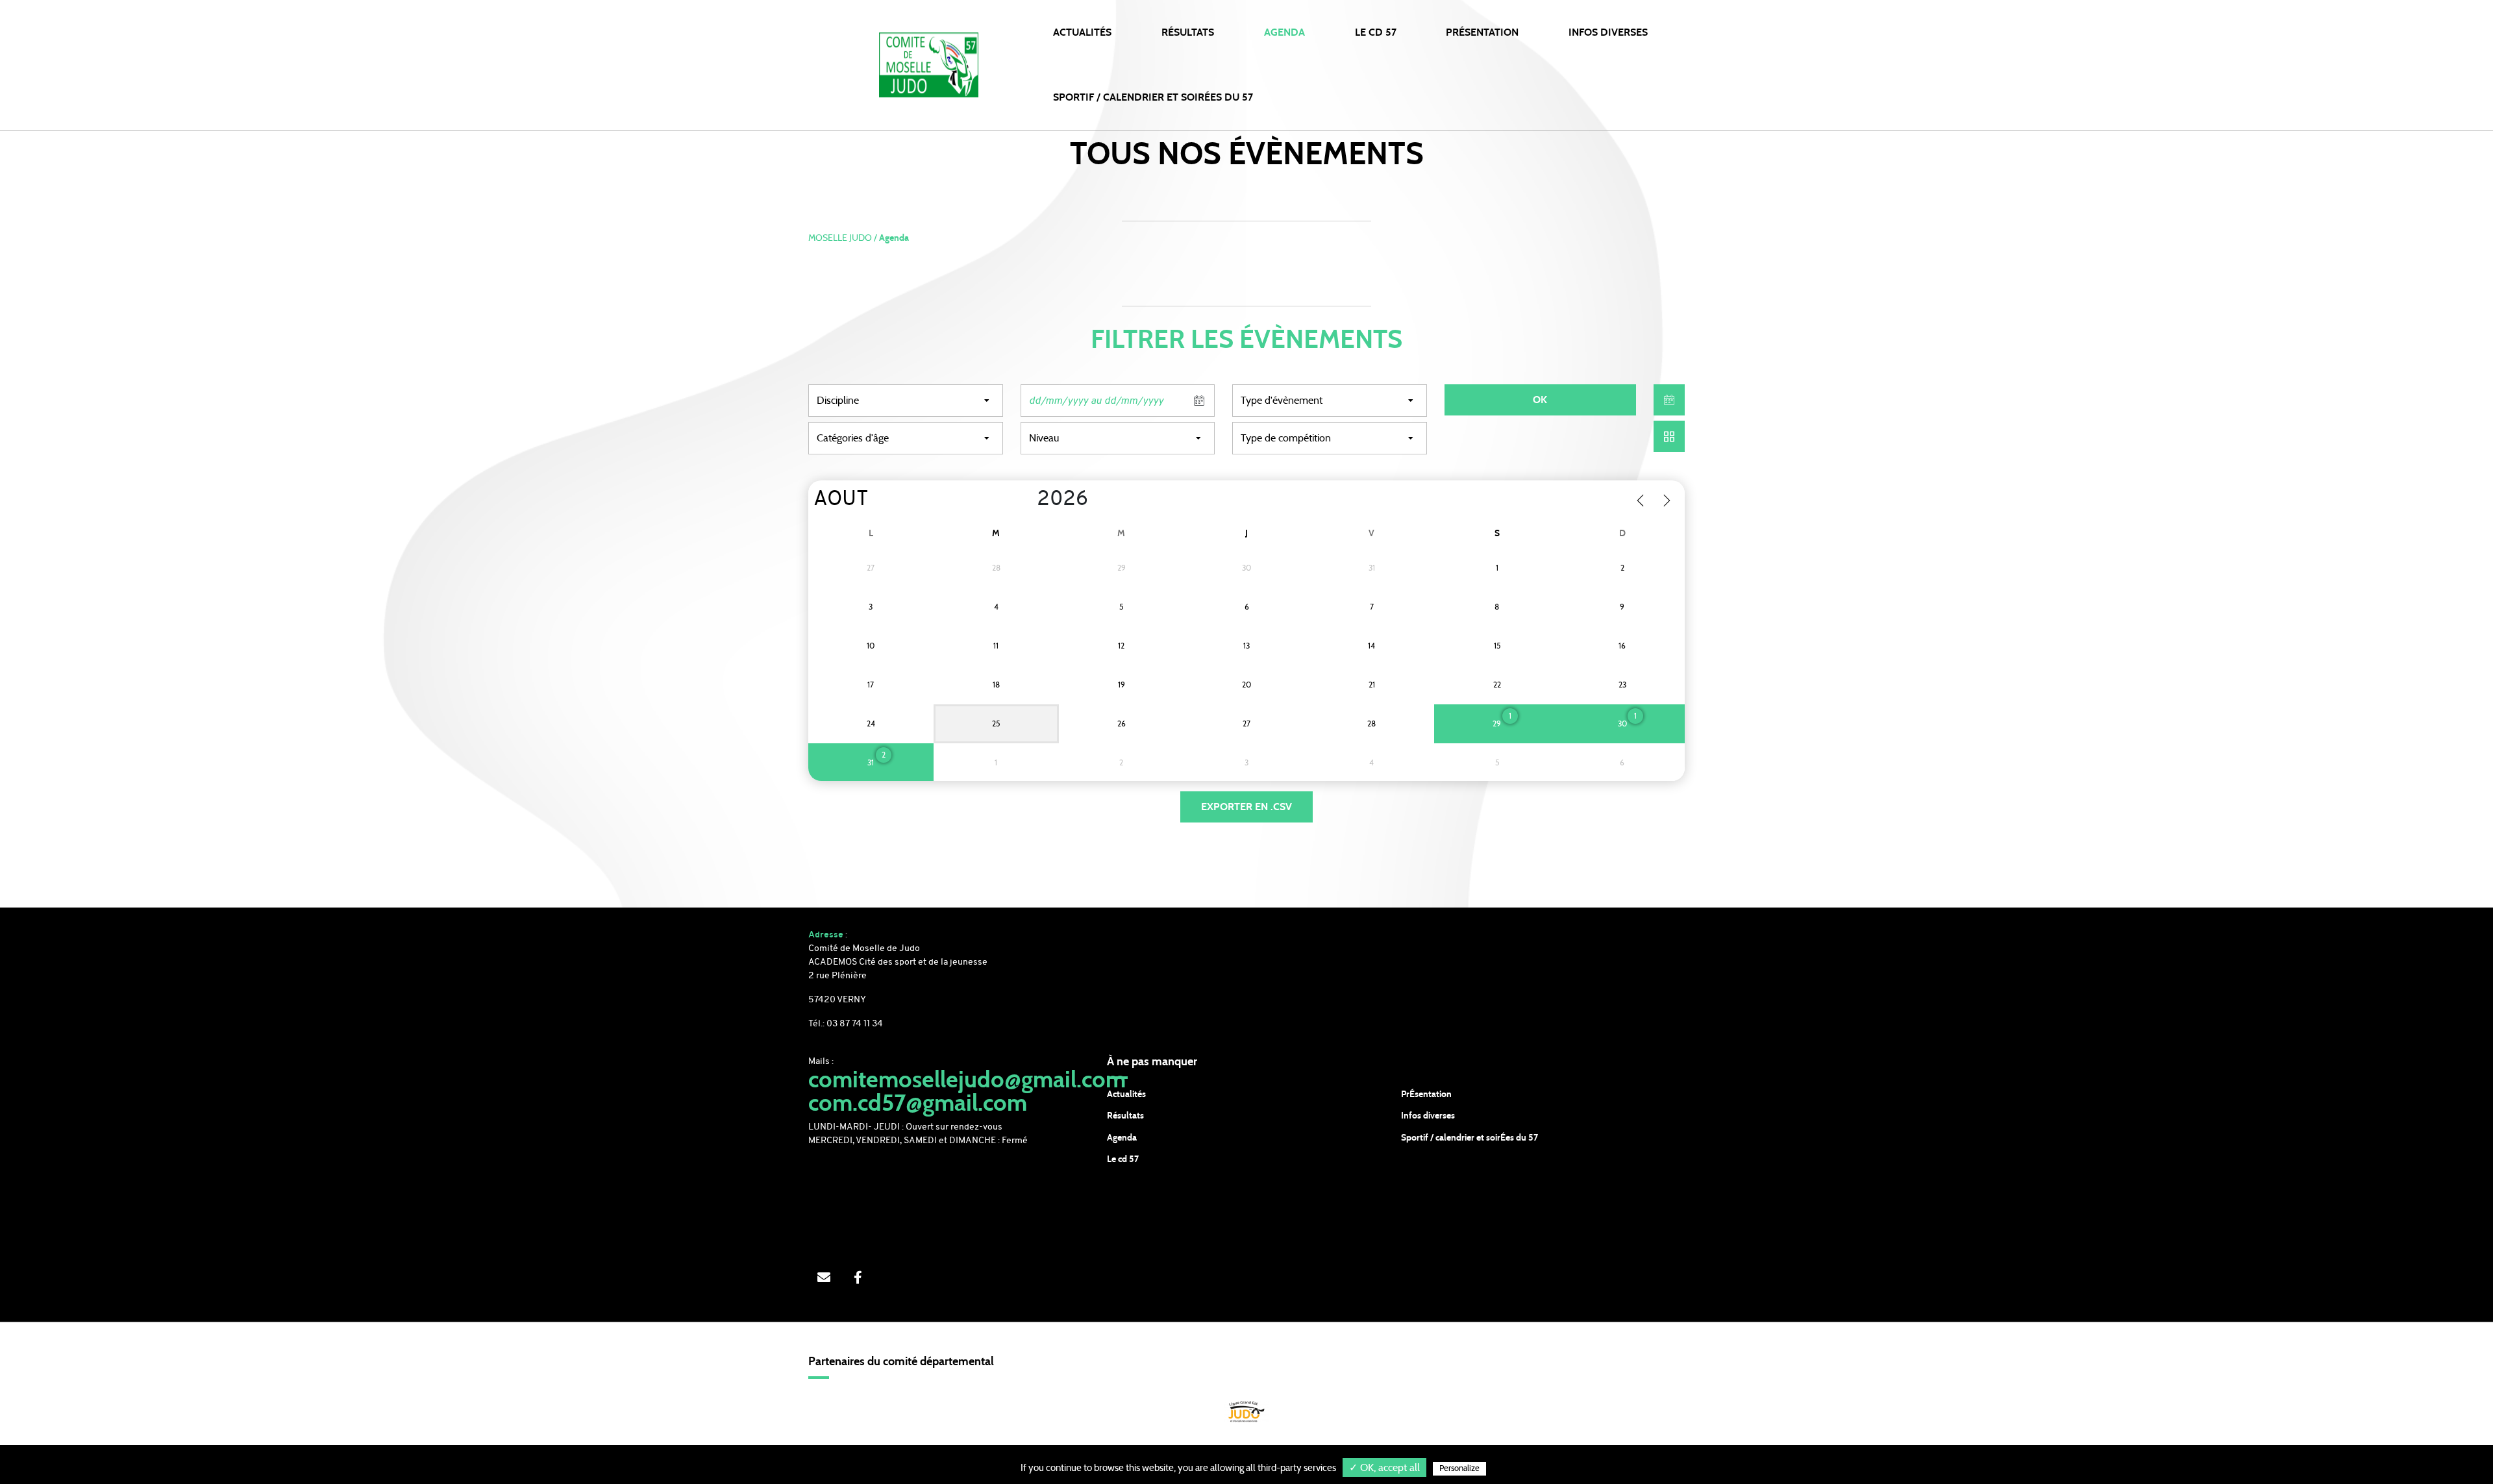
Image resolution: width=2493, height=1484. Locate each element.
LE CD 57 (1376, 32)
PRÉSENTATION (1482, 32)
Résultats (1188, 32)
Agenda (1284, 32)
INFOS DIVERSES (1608, 32)
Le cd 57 (1123, 1159)
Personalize (1459, 1469)
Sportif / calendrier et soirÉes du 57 (1470, 1138)
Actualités (1082, 32)
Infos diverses (1428, 1116)
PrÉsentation (1426, 1094)
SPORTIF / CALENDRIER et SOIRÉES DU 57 (1153, 97)
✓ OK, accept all (1384, 1468)
